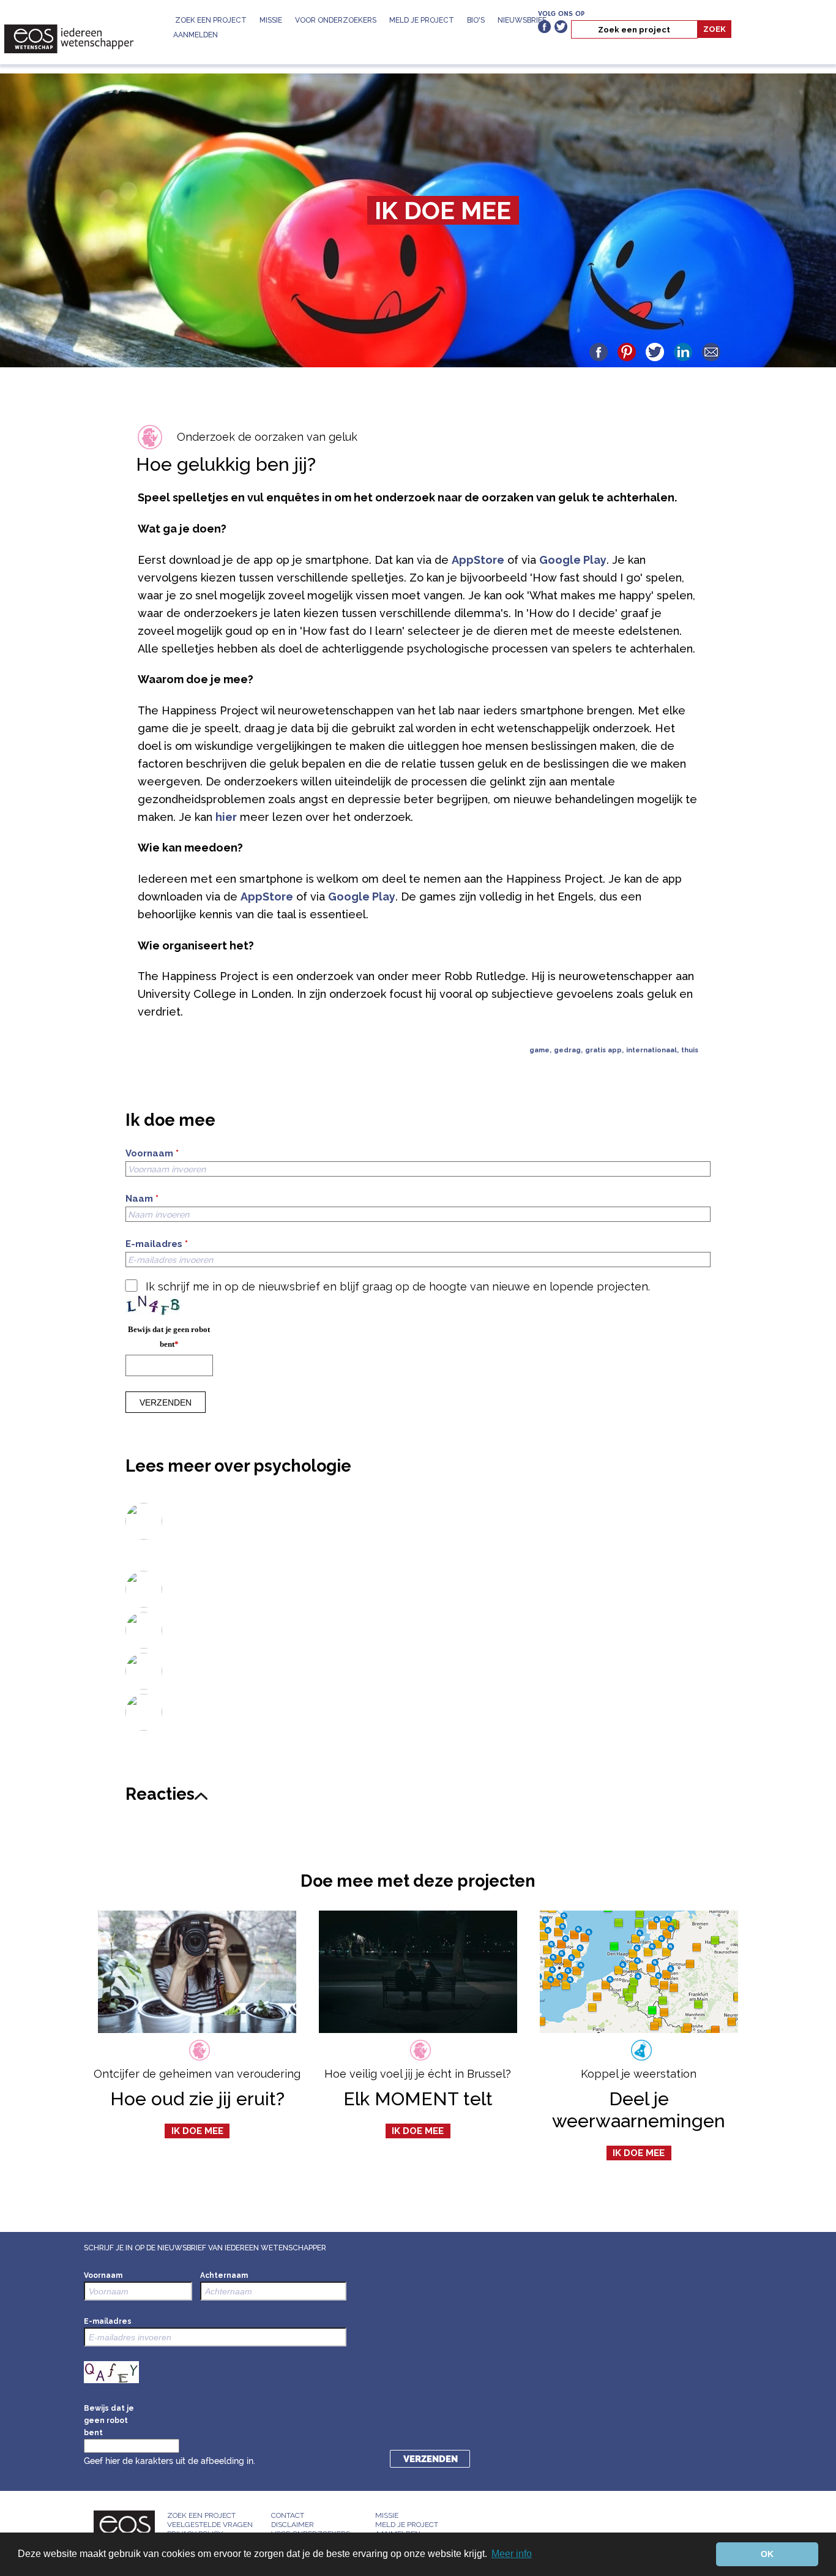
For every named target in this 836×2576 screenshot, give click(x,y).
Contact (288, 2515)
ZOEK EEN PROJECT (211, 20)
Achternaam (224, 2275)
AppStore (478, 560)
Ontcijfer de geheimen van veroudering (197, 2074)
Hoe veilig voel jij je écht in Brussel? (418, 2074)
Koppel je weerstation (639, 2074)
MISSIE (271, 20)
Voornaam (152, 1154)
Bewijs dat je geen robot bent (169, 1337)
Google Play (573, 560)
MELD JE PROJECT (422, 20)
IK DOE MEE (443, 210)
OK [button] (767, 2554)
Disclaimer (293, 2525)
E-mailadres (157, 1244)
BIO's (476, 20)
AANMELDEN (196, 35)
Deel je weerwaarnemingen (639, 2110)
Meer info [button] (512, 2554)
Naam (142, 1199)
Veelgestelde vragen (210, 2525)
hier (226, 817)
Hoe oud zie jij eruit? (197, 2099)
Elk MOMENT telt (418, 2099)
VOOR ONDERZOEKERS (336, 20)
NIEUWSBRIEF (522, 20)
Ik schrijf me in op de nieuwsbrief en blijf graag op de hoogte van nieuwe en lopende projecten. (398, 1286)
